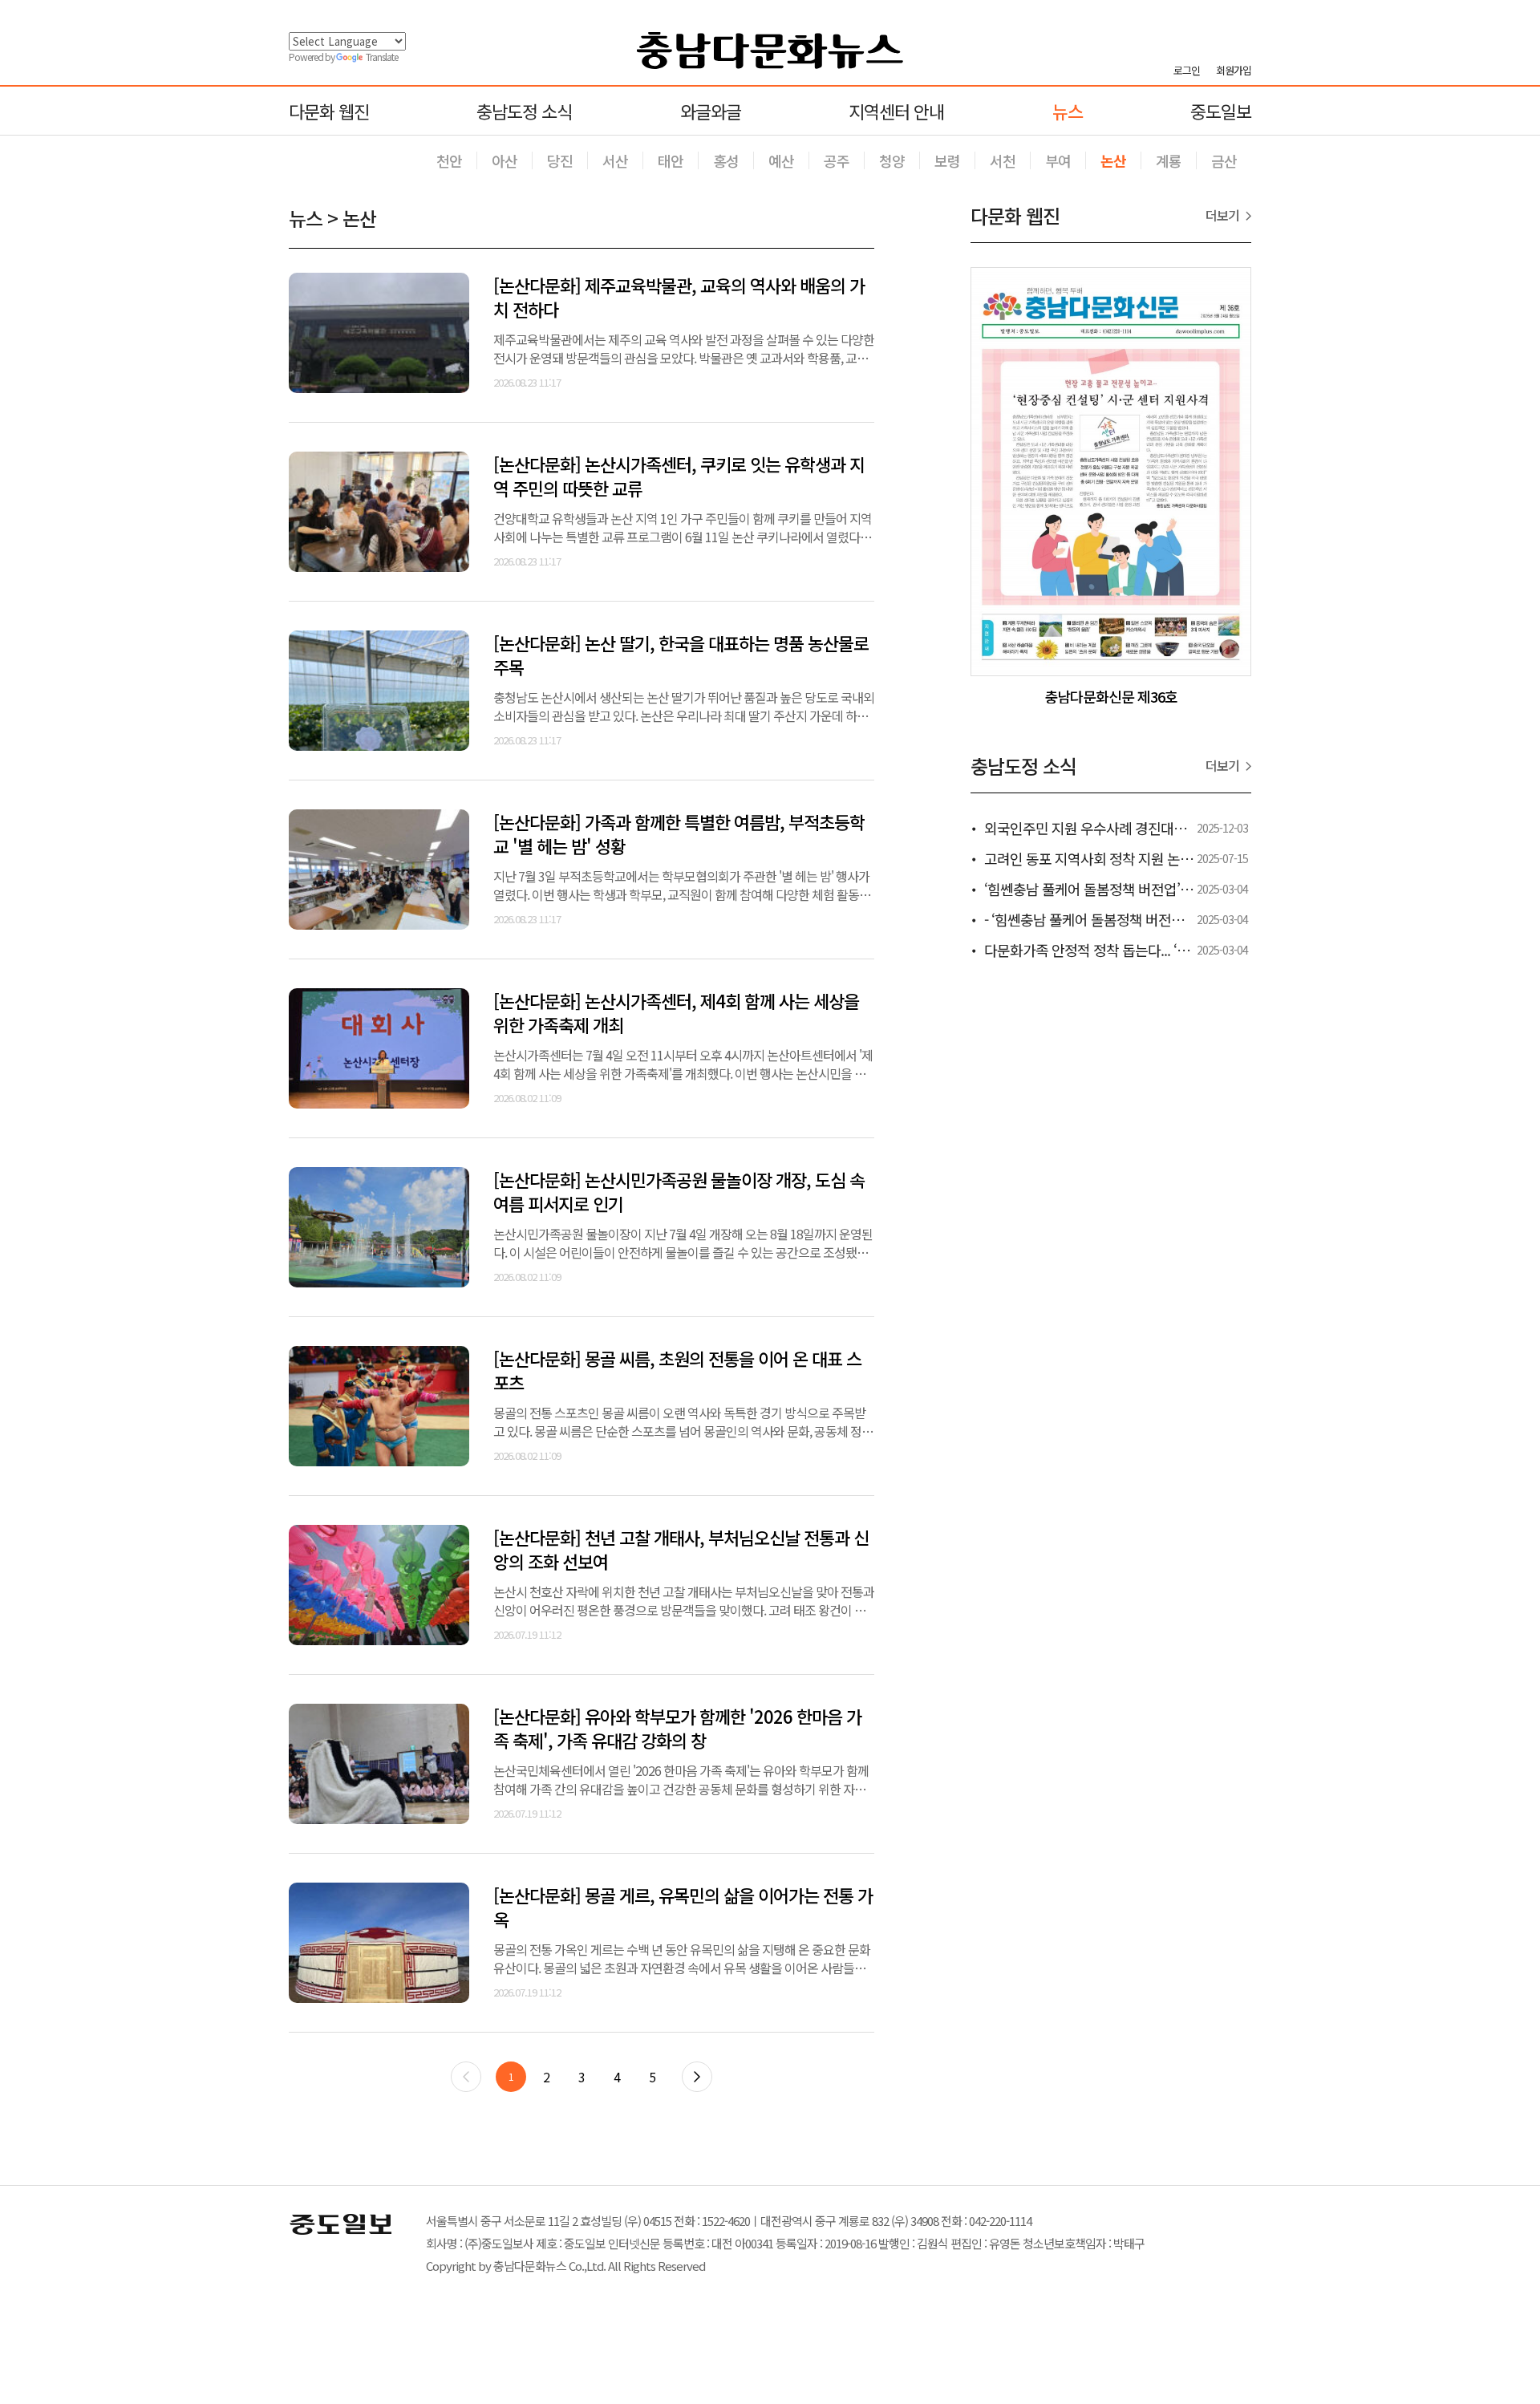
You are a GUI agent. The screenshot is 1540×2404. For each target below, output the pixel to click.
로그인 (1187, 71)
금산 (1224, 160)
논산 (1113, 160)
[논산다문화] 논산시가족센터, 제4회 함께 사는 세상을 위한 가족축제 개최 (676, 1012)
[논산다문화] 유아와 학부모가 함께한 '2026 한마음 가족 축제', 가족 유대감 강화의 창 (677, 1728)
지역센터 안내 (896, 111)
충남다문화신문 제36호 (1111, 696)
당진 (560, 160)
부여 (1058, 160)
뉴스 (1068, 111)
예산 (781, 160)
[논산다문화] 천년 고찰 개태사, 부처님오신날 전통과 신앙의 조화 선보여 (681, 1549)
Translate (382, 57)
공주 (837, 160)
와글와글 (711, 111)
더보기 (1222, 215)
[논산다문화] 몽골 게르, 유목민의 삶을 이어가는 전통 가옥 (683, 1907)
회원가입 (1234, 71)
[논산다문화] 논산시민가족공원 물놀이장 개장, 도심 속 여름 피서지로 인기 (679, 1191)
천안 (449, 160)
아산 (505, 160)
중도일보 (1221, 111)
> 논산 (352, 218)
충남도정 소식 (524, 111)
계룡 (1169, 160)
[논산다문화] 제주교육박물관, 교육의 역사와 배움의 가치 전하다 (679, 297)
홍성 (726, 160)
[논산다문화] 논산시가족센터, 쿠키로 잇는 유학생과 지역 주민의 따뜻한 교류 (679, 476)
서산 (615, 160)
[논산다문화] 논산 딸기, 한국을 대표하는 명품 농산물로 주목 (681, 655)
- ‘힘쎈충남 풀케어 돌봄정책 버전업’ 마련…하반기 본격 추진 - (1159, 919)
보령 (947, 160)
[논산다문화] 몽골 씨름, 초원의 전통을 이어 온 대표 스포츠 (677, 1370)
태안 (671, 160)
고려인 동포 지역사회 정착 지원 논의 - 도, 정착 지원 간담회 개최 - (1169, 858)
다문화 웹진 (329, 111)
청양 (892, 160)
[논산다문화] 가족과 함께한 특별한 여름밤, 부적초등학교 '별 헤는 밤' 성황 (679, 833)
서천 (1003, 160)
